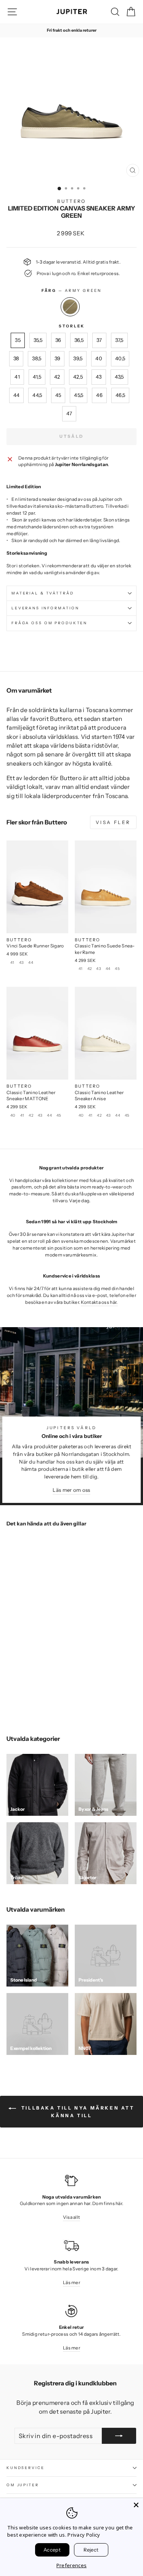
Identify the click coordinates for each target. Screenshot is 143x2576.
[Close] (136, 2505)
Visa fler (113, 822)
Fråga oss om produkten (49, 623)
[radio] (70, 307)
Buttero (71, 201)
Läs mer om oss (71, 1490)
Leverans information (45, 608)
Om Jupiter (23, 2485)
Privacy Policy (84, 2535)
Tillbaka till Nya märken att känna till (77, 2112)
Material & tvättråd (43, 593)
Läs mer (71, 2282)
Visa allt (72, 2217)
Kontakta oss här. (99, 1302)
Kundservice (26, 2468)
